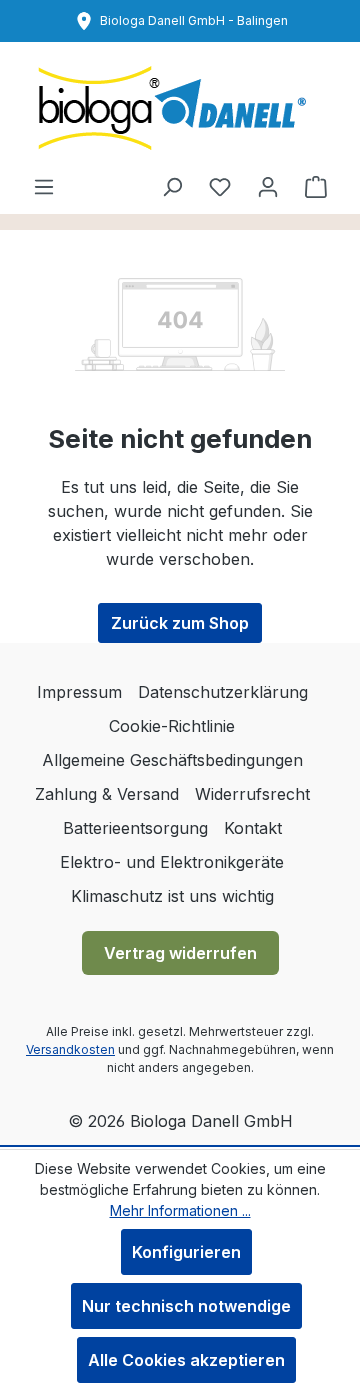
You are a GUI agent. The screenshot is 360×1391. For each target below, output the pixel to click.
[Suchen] (172, 186)
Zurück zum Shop (180, 623)
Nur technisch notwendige (186, 1306)
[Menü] (44, 186)
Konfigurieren (186, 1252)
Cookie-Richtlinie (172, 726)
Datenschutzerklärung (223, 692)
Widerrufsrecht (252, 794)
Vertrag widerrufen (180, 953)
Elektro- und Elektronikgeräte (172, 862)
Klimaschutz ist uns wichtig (172, 896)
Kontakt (253, 828)
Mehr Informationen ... (180, 1210)
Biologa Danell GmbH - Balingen (194, 20)
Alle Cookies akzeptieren (186, 1360)
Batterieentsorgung (135, 828)
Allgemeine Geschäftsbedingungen (172, 760)
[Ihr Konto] (268, 186)
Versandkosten (70, 1049)
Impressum (79, 692)
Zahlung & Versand (107, 794)
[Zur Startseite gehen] (180, 108)
